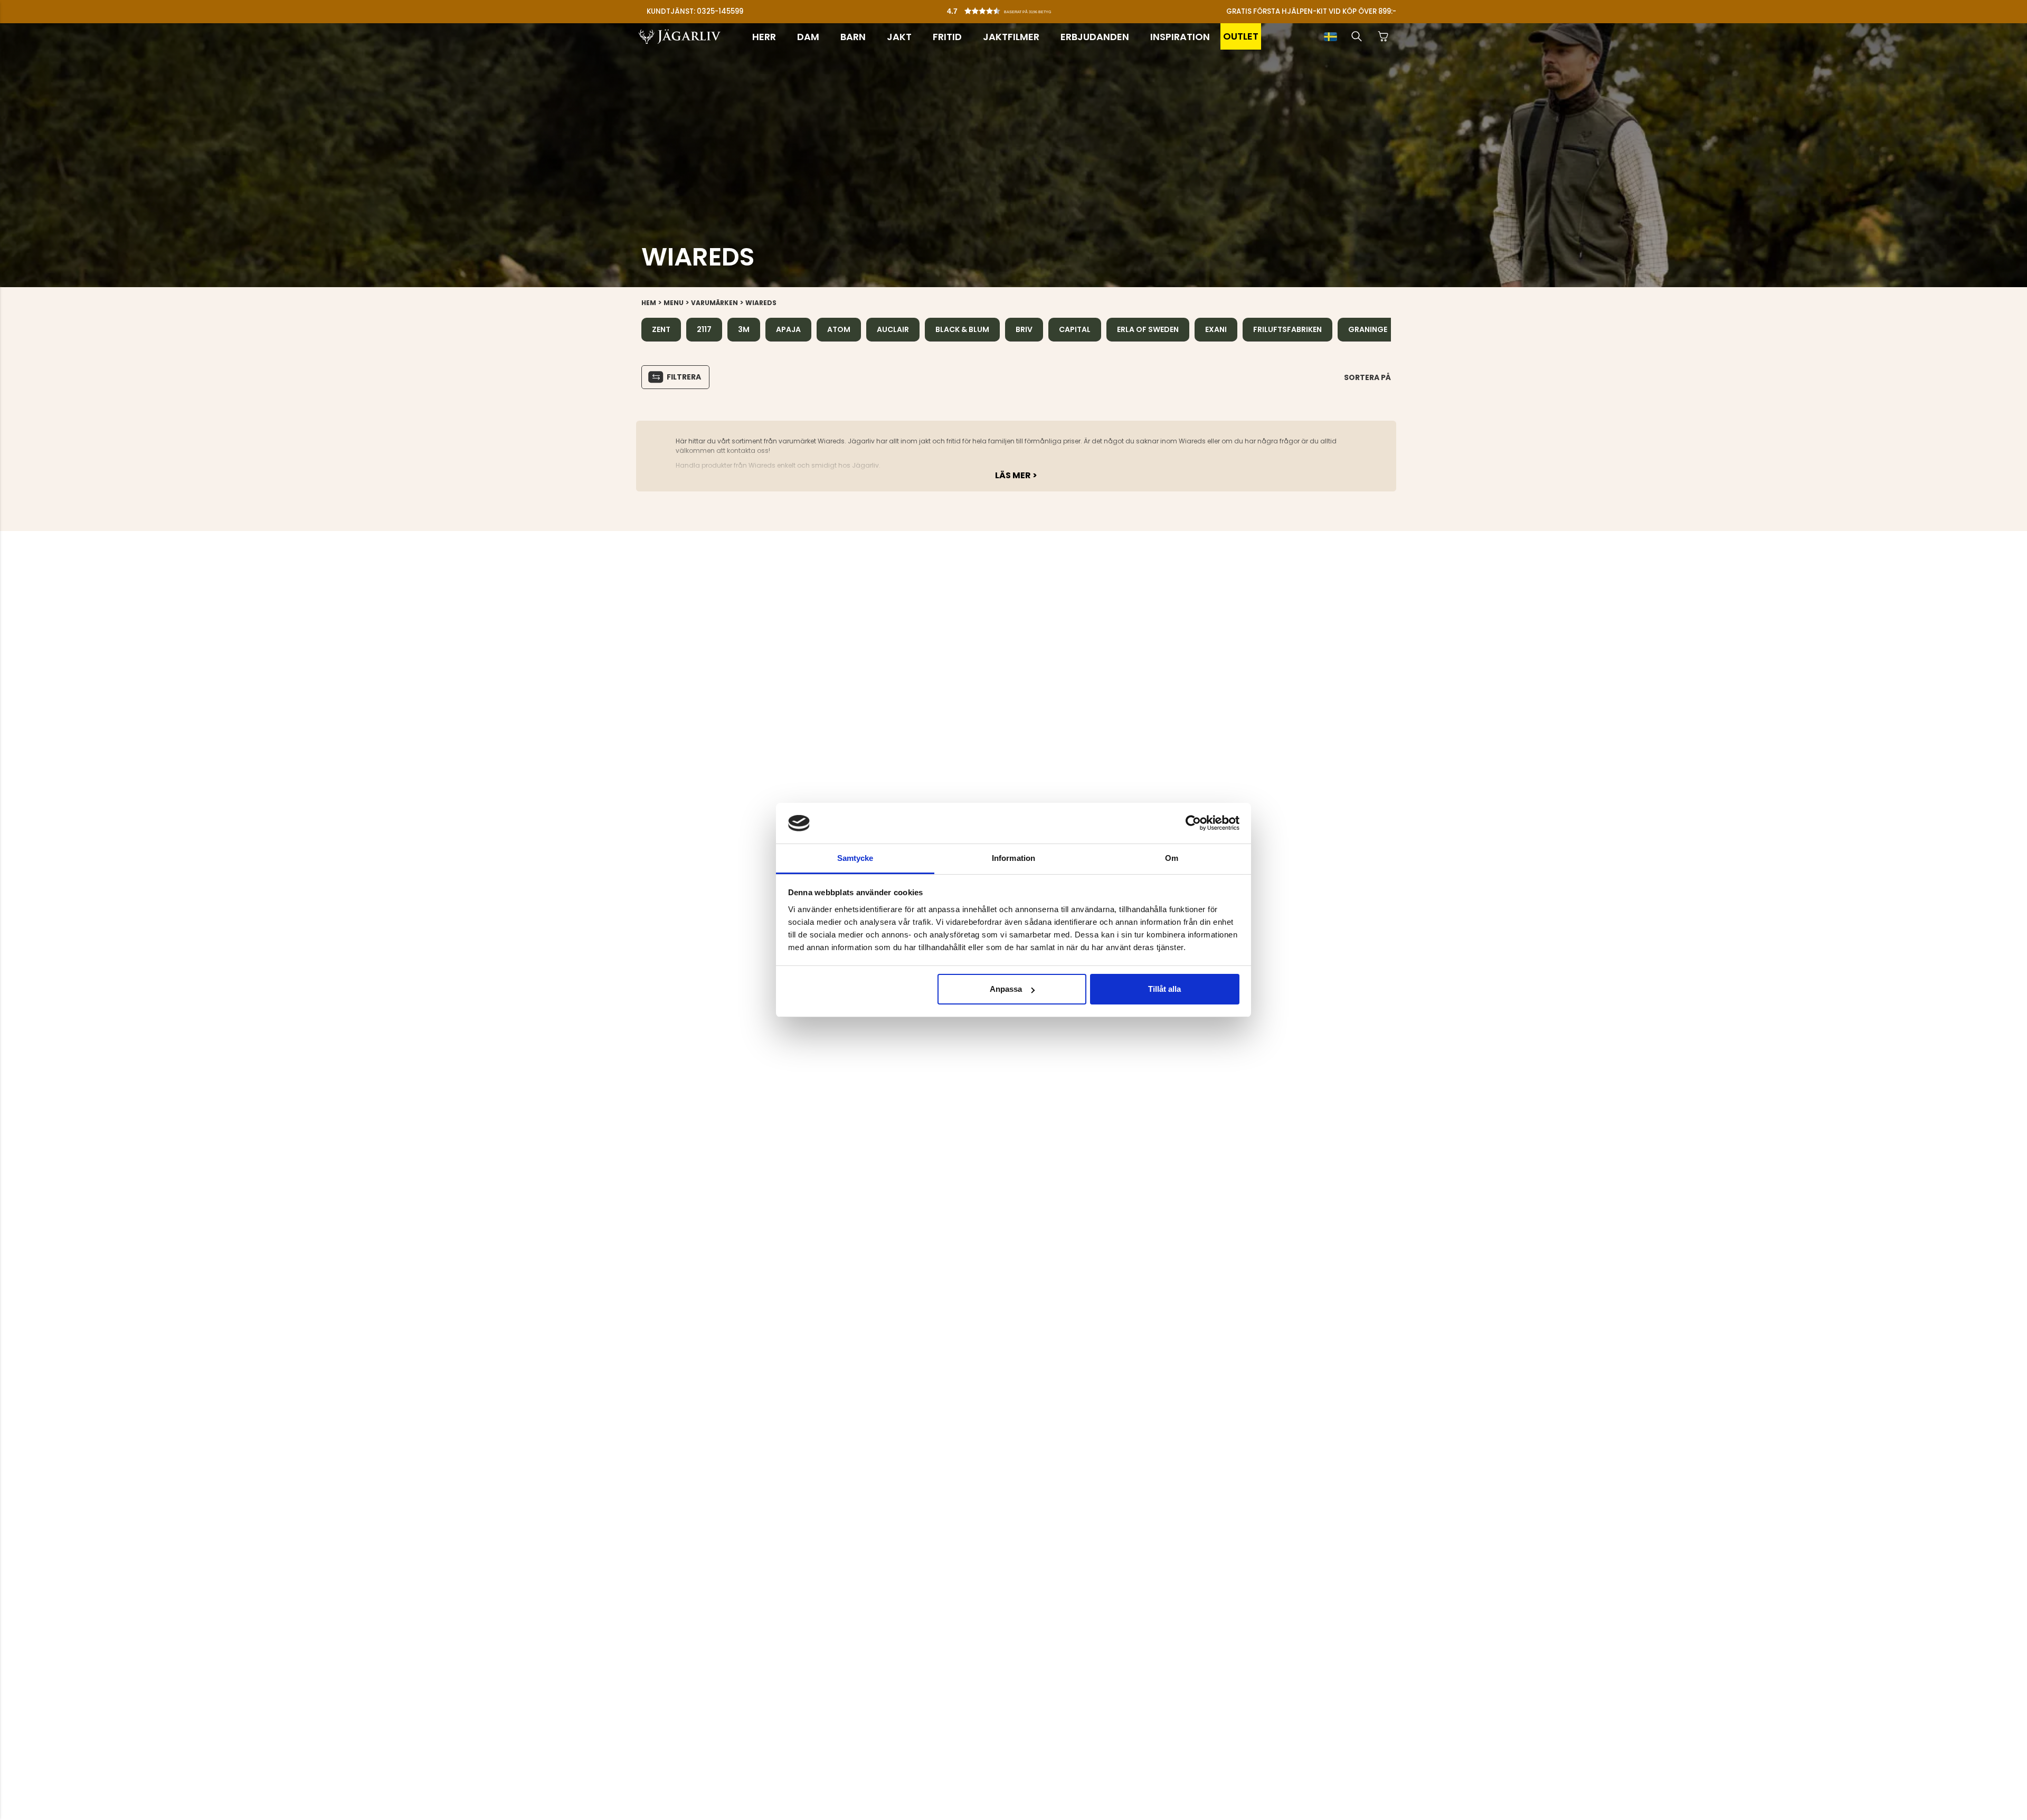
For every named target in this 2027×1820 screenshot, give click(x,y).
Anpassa (1006, 989)
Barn (853, 37)
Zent (661, 329)
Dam (808, 37)
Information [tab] (1013, 858)
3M (744, 329)
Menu (674, 303)
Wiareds (761, 303)
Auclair (893, 329)
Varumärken (714, 303)
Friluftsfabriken (1287, 329)
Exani (1216, 329)
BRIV (1024, 329)
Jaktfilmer (1011, 37)
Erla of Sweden (1148, 329)
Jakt (899, 37)
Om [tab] (1172, 858)
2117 (704, 329)
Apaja (788, 329)
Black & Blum (962, 329)
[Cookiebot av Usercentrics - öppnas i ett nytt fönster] (1193, 823)
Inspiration (1180, 37)
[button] (1016, 8)
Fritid (947, 37)
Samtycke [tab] (855, 858)
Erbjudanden (1095, 37)
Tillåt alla (1164, 989)
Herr (764, 37)
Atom (839, 329)
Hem (649, 303)
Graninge (1368, 329)
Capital (1075, 329)
